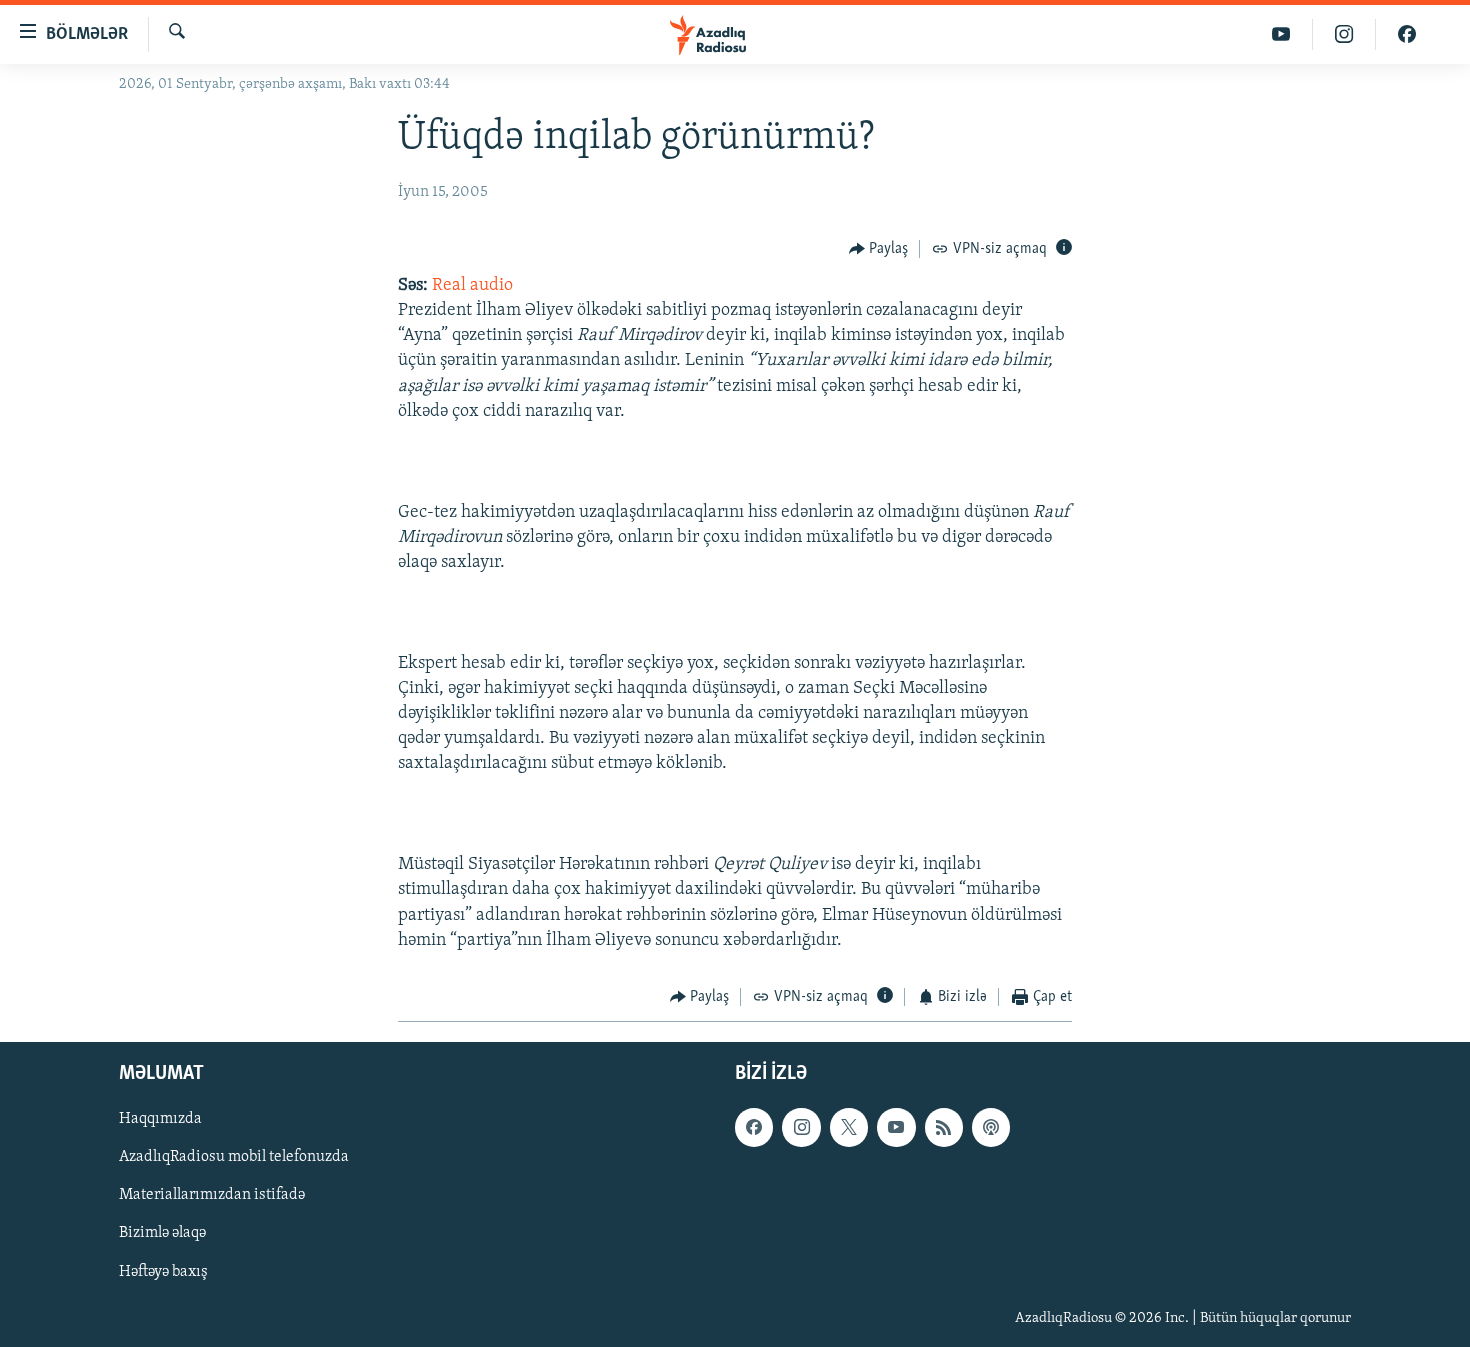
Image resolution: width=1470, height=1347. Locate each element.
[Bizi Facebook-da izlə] (1407, 34)
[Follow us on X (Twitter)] (849, 1128)
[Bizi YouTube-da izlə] (1281, 34)
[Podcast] (991, 1128)
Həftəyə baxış (163, 1272)
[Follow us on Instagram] (801, 1128)
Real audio (472, 286)
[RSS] (944, 1128)
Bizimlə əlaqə (162, 1234)
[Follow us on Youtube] (896, 1128)
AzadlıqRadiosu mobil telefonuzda (234, 1158)
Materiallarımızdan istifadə (212, 1196)
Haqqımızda (160, 1120)
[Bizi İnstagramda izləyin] (1344, 34)
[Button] (879, 249)
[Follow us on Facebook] (754, 1128)
